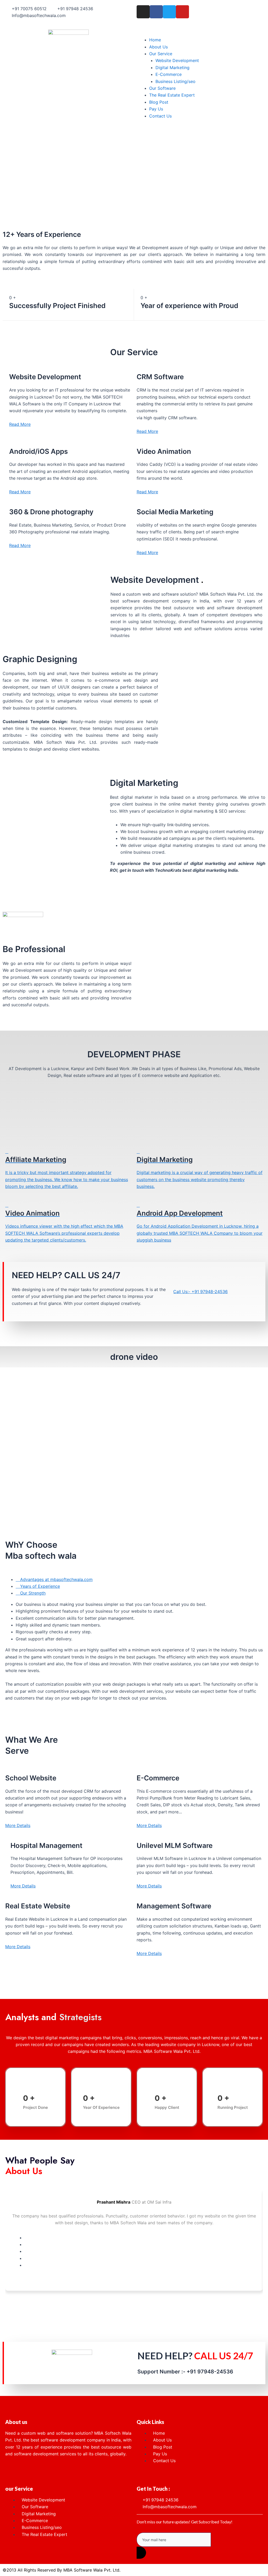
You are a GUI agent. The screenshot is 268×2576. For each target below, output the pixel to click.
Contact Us (160, 116)
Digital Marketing (172, 68)
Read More (20, 424)
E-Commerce (169, 74)
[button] (200, 33)
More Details (18, 1825)
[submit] (141, 2553)
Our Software (162, 88)
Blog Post (159, 102)
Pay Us (156, 109)
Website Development (177, 60)
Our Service (161, 54)
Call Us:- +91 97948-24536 (200, 1292)
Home (155, 40)
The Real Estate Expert (172, 95)
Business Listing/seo (175, 81)
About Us (158, 47)
